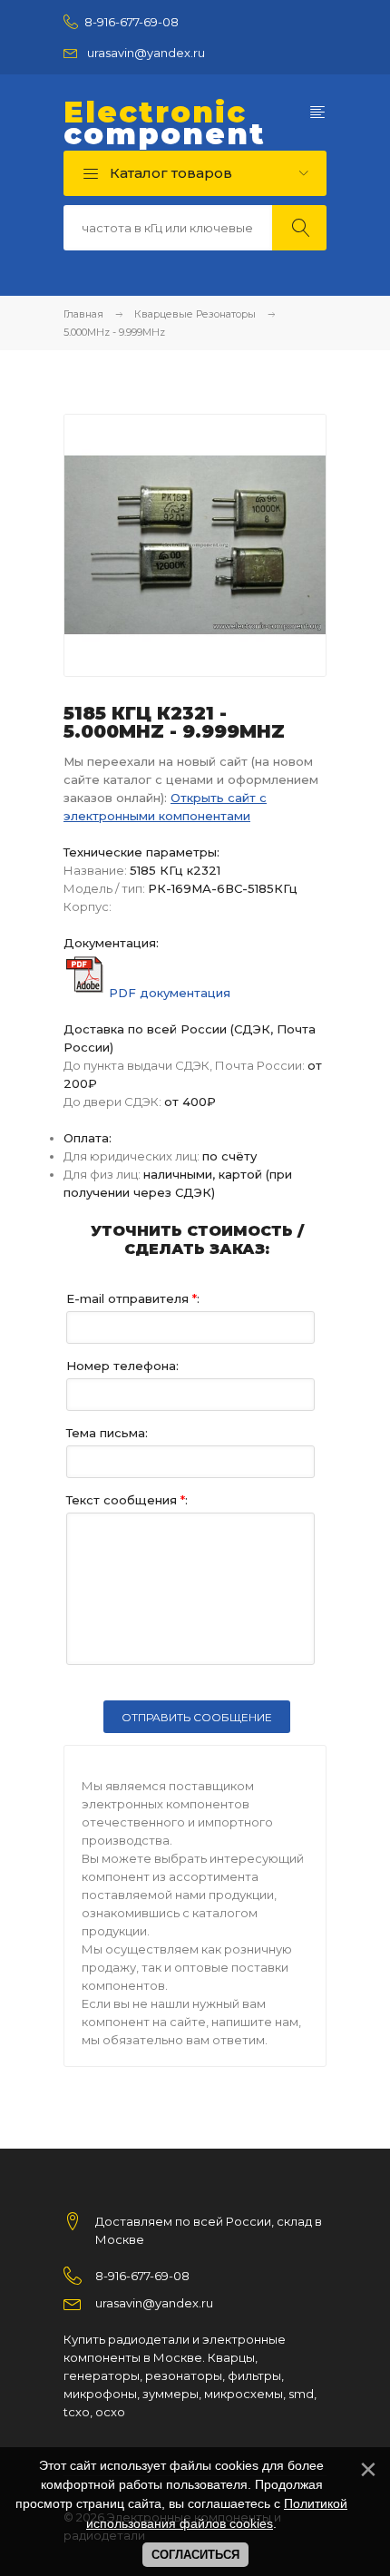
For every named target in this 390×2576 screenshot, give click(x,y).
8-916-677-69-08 (132, 22)
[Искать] (299, 228)
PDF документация (170, 993)
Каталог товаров (169, 173)
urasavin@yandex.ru (146, 53)
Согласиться (195, 2555)
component (165, 123)
